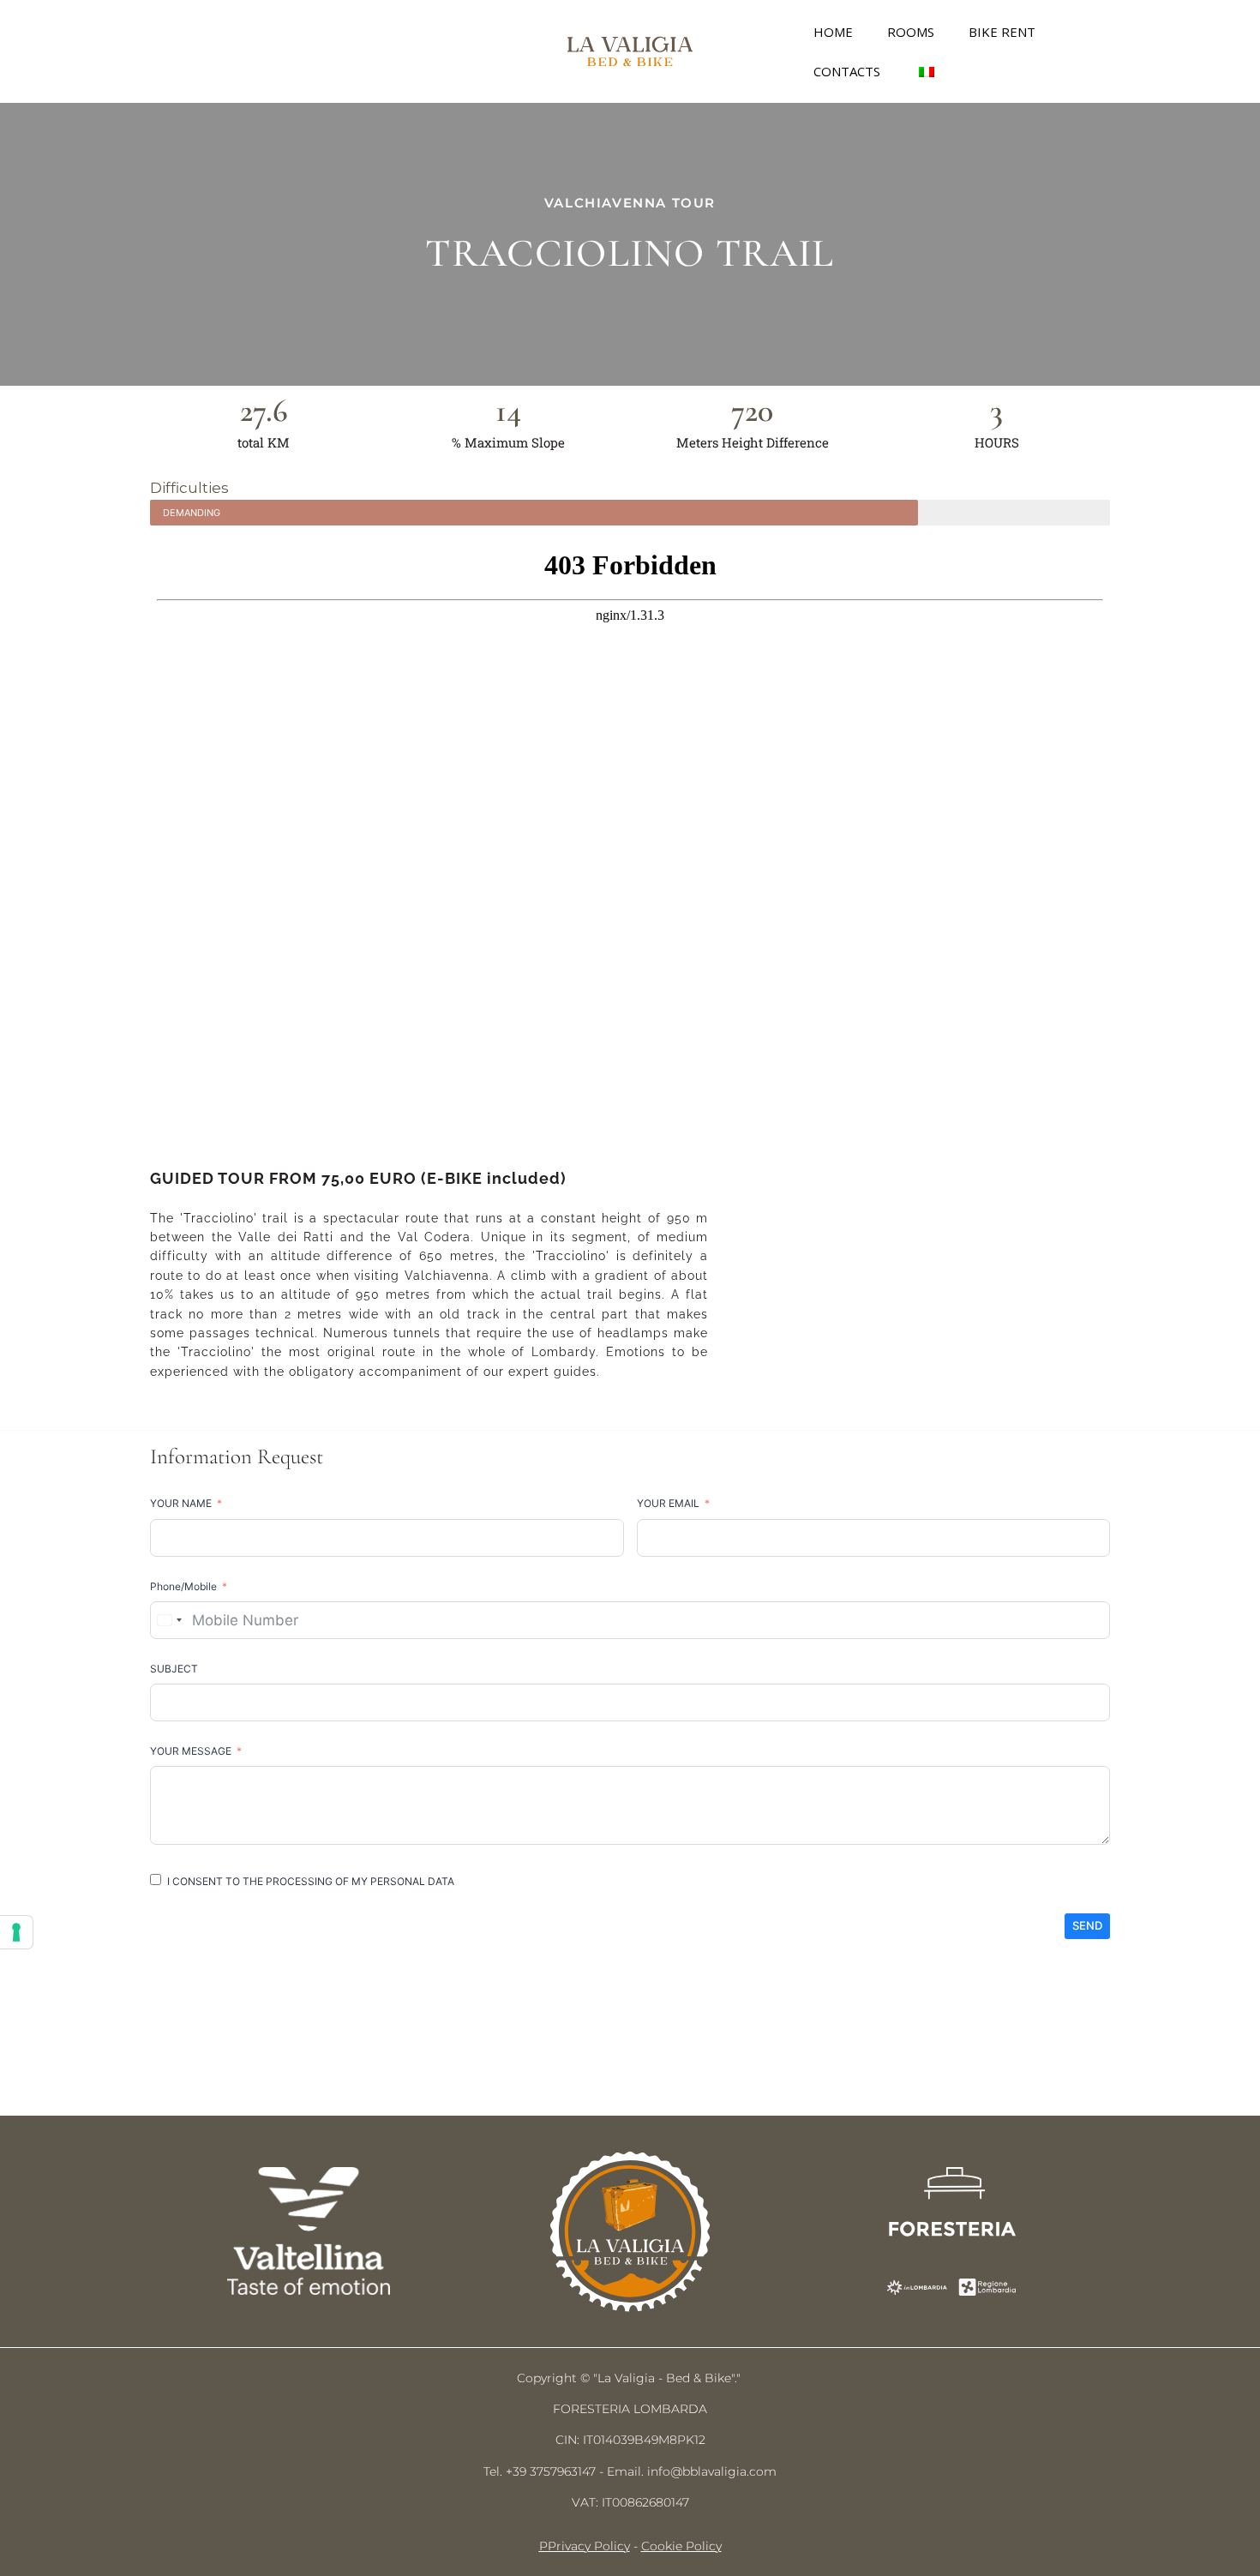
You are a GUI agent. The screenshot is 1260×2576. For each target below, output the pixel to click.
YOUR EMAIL (668, 1503)
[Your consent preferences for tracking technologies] (16, 1932)
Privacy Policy (589, 2546)
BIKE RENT (1002, 32)
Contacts (847, 71)
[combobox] (169, 1620)
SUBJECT (174, 1669)
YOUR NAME (181, 1503)
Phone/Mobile (183, 1586)
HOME (833, 32)
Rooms (911, 32)
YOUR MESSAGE (191, 1751)
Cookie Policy (681, 2546)
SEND (1087, 1925)
